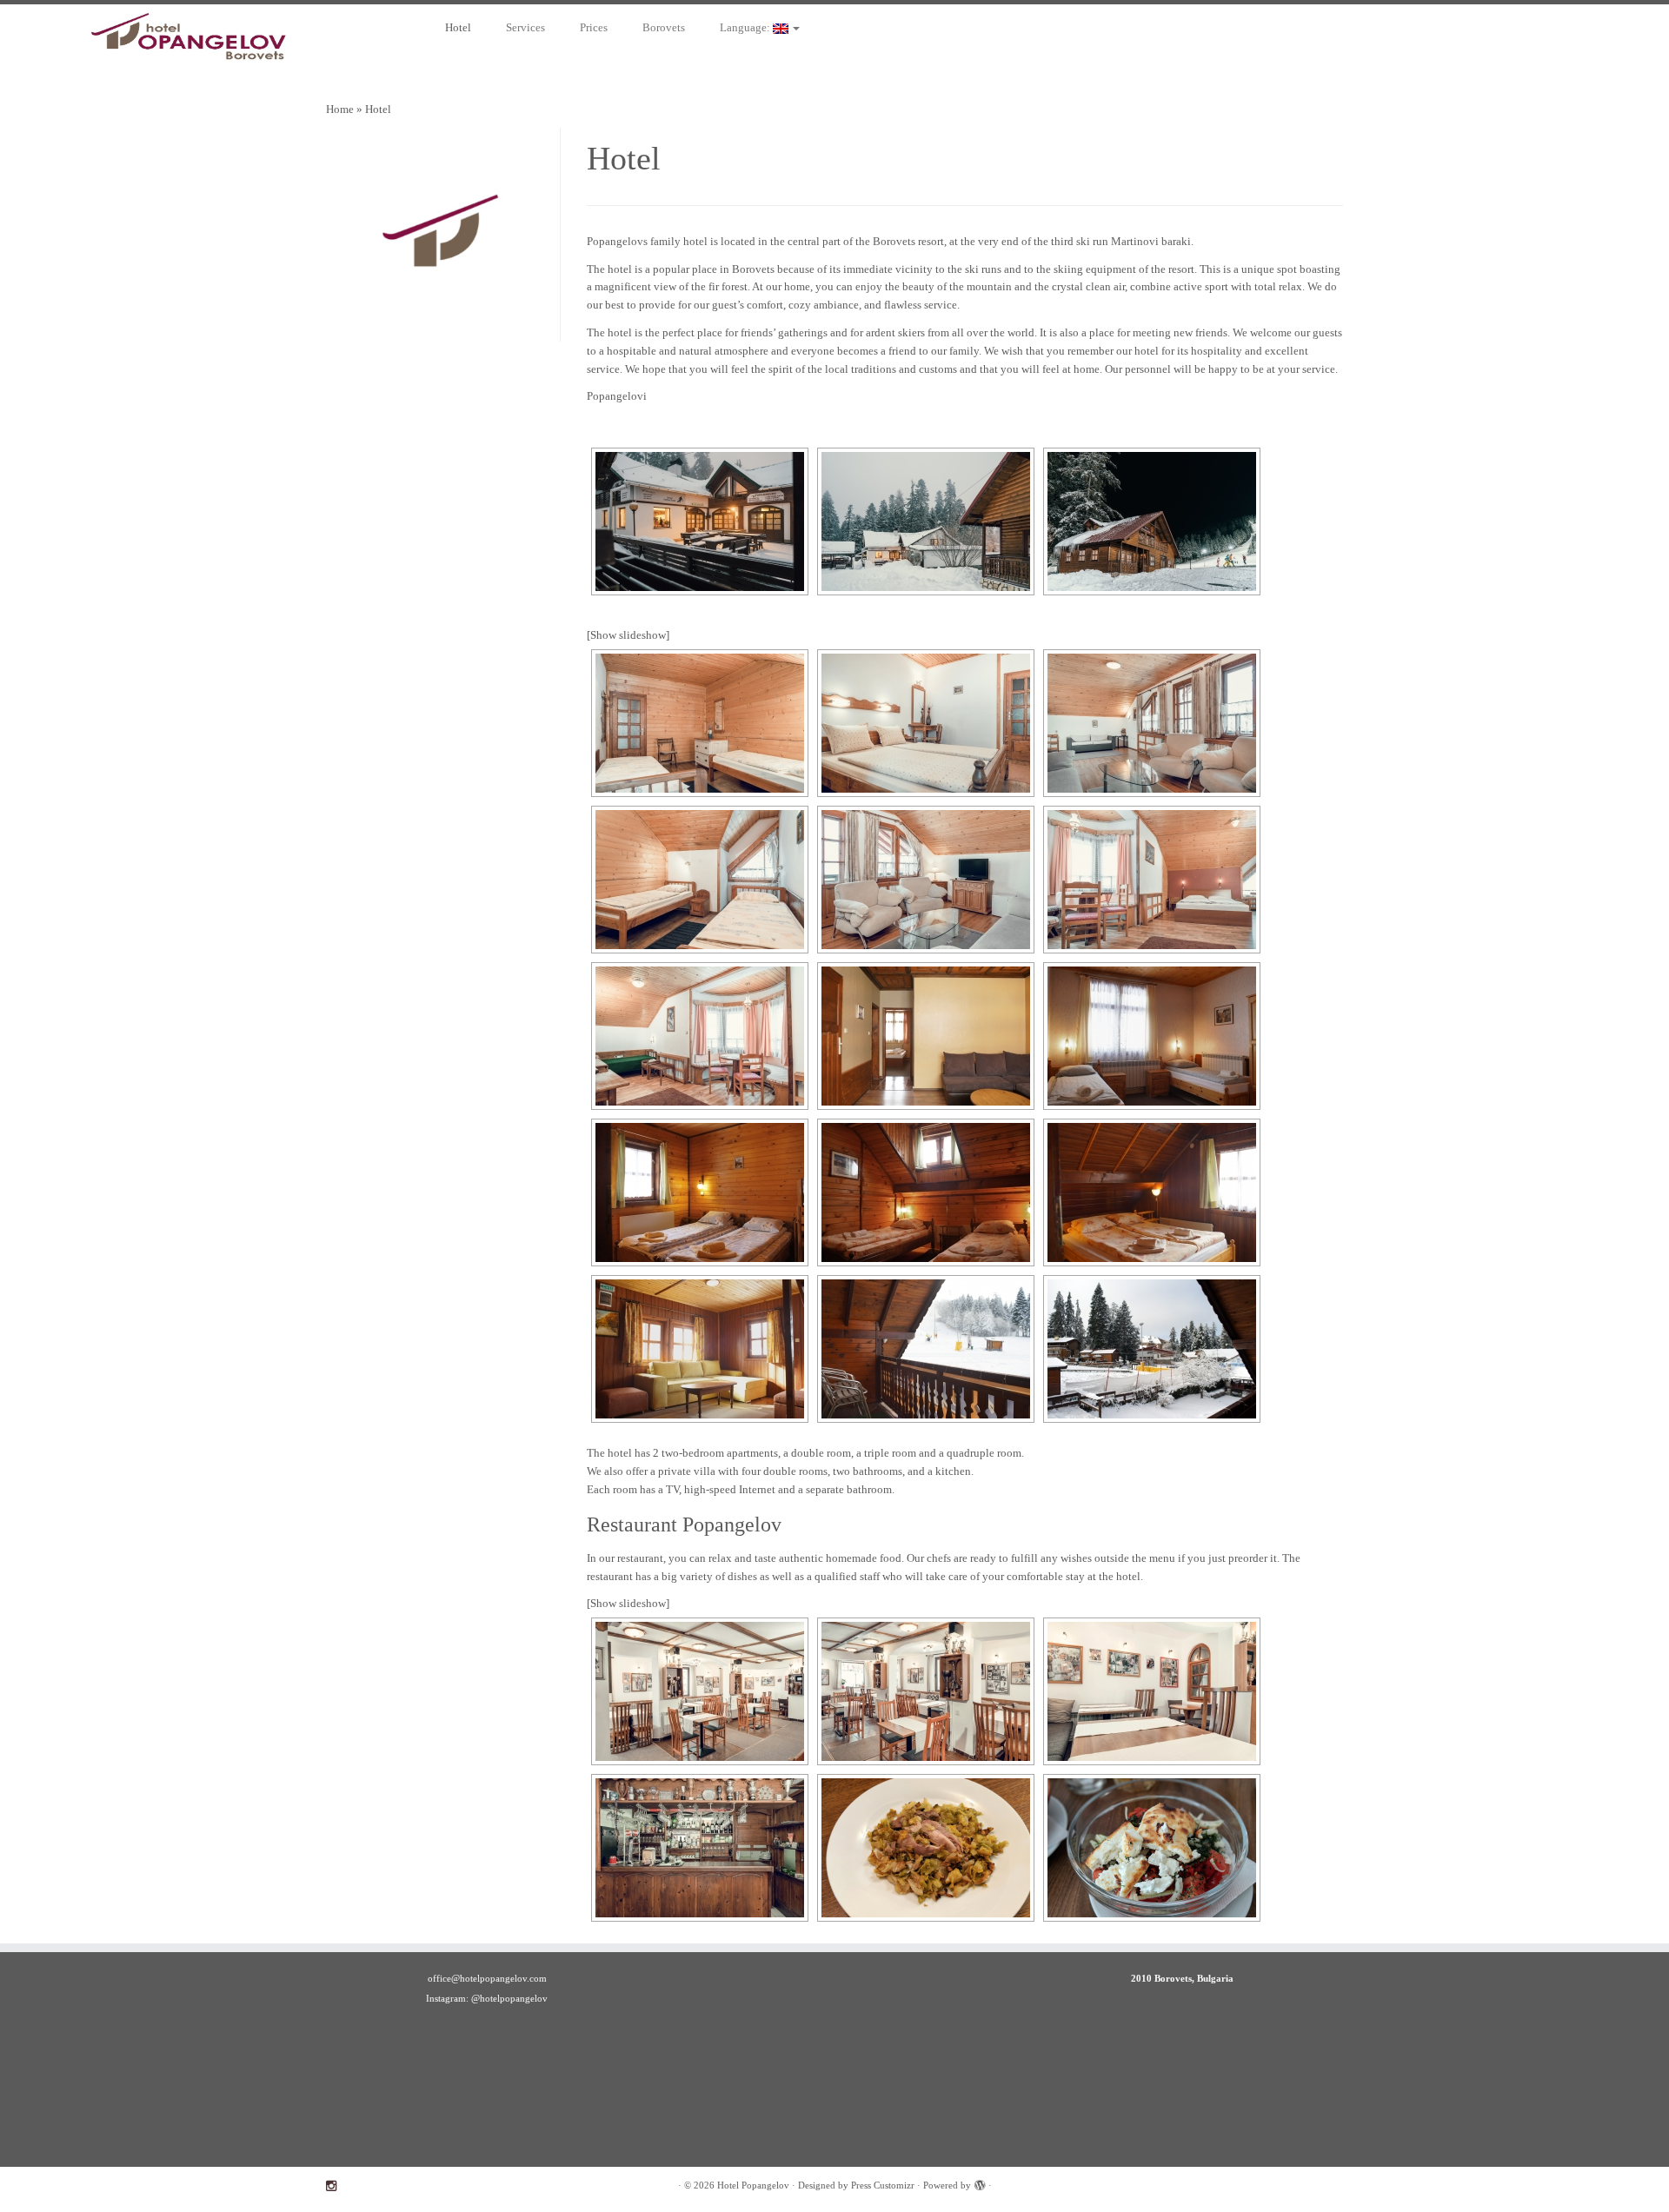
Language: (746, 27)
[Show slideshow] (628, 635)
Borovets (664, 27)
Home (340, 109)
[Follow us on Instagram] (337, 2186)
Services (525, 27)
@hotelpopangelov (509, 1998)
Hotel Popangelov (753, 2185)
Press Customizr (883, 2185)
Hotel (458, 27)
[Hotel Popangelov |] (193, 42)
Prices (594, 27)
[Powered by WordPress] (980, 2182)
